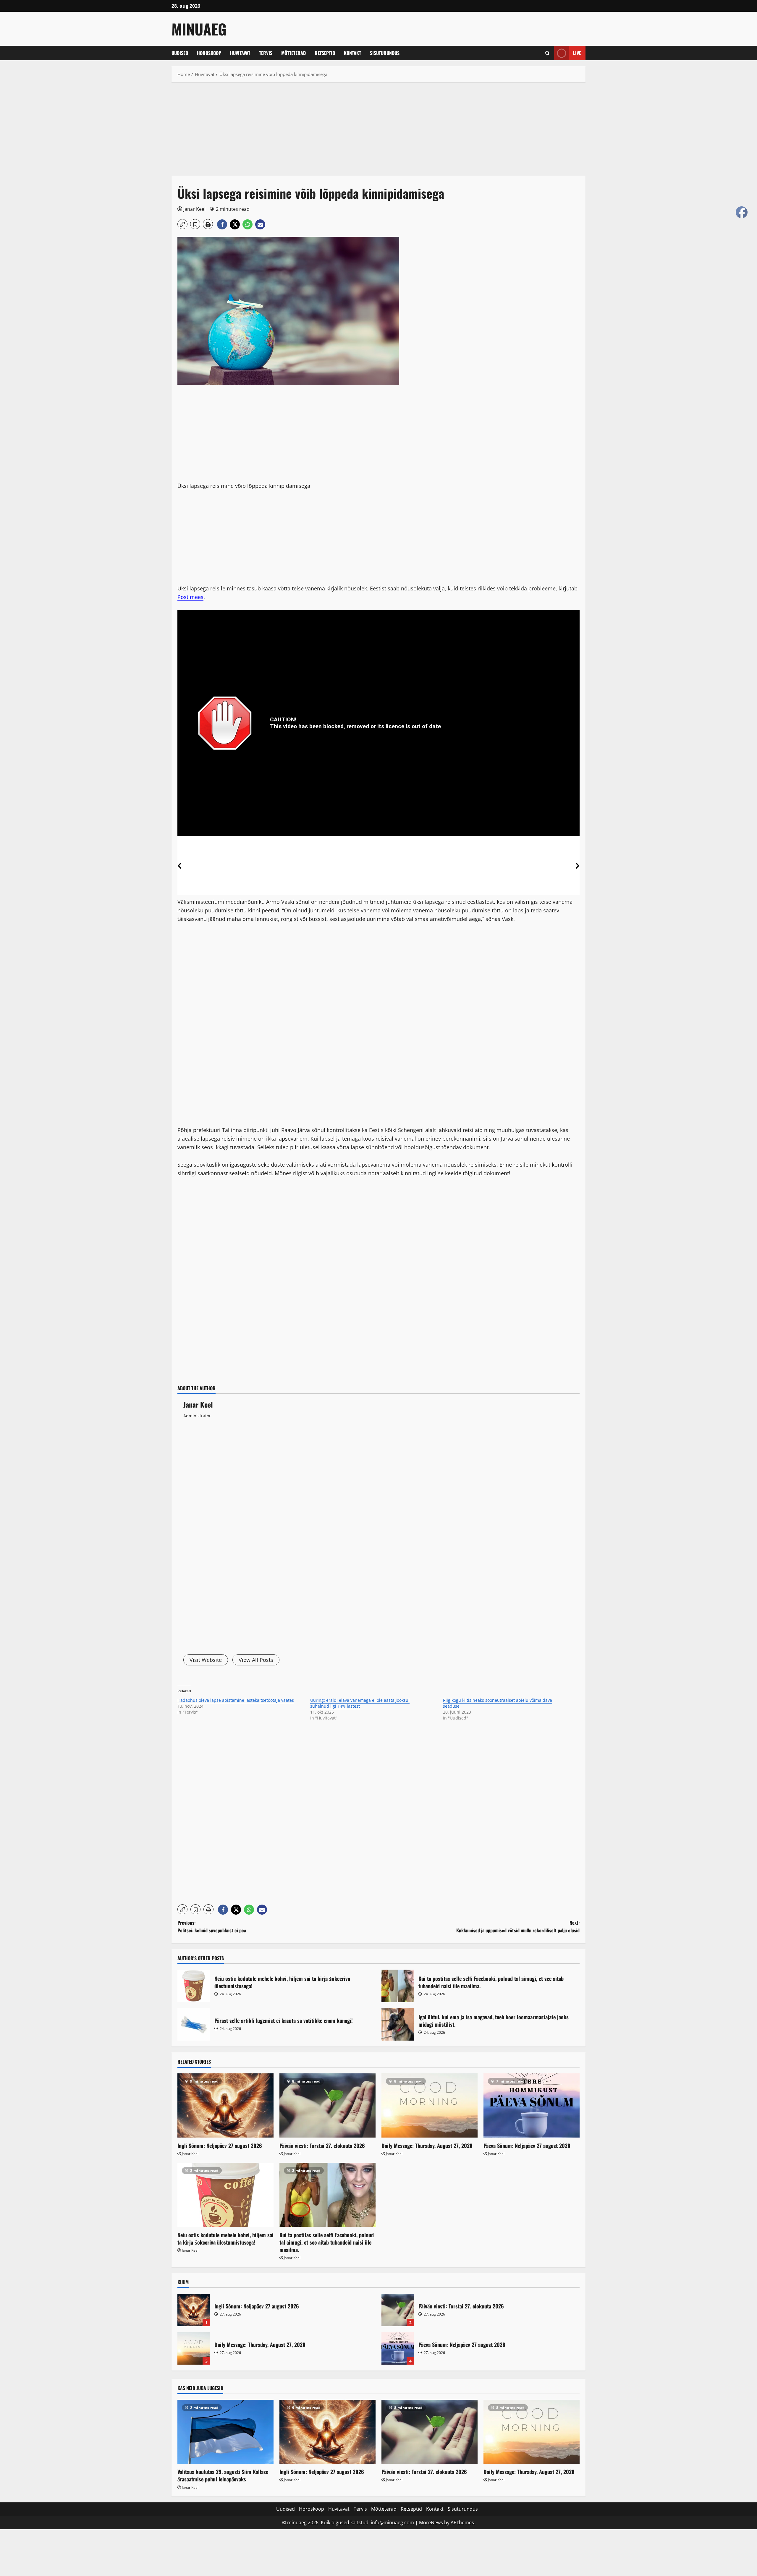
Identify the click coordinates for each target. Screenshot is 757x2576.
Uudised (180, 53)
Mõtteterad (293, 53)
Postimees (190, 597)
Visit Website (206, 1660)
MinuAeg (199, 29)
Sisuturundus (385, 53)
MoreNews (431, 2522)
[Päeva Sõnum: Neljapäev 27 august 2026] (532, 2105)
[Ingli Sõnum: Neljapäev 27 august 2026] (225, 2105)
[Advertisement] (349, 132)
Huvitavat (240, 53)
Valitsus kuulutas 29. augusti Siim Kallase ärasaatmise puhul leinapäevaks (223, 2475)
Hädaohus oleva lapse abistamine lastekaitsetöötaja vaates (236, 1700)
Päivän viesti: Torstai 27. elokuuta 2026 (322, 2146)
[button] (547, 53)
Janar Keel (194, 209)
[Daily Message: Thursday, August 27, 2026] (430, 2105)
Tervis (266, 53)
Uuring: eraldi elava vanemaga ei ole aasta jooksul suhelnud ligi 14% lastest (360, 1703)
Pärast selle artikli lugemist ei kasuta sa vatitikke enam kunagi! (194, 2024)
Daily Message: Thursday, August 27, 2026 (427, 2146)
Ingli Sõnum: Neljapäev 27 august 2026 (220, 2146)
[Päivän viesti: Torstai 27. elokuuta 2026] (327, 2105)
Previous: (212, 1926)
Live (577, 53)
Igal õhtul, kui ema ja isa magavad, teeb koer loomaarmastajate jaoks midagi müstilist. (398, 2024)
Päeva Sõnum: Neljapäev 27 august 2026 (527, 2146)
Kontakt (352, 53)
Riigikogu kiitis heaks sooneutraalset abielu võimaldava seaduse (498, 1703)
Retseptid (325, 53)
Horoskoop (209, 53)
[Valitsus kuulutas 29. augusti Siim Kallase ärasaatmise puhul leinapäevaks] (225, 2432)
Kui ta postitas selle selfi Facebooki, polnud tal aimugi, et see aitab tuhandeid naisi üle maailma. (398, 1986)
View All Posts (256, 1660)
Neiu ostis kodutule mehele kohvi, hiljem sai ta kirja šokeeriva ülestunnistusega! (194, 1986)
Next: (518, 1926)
